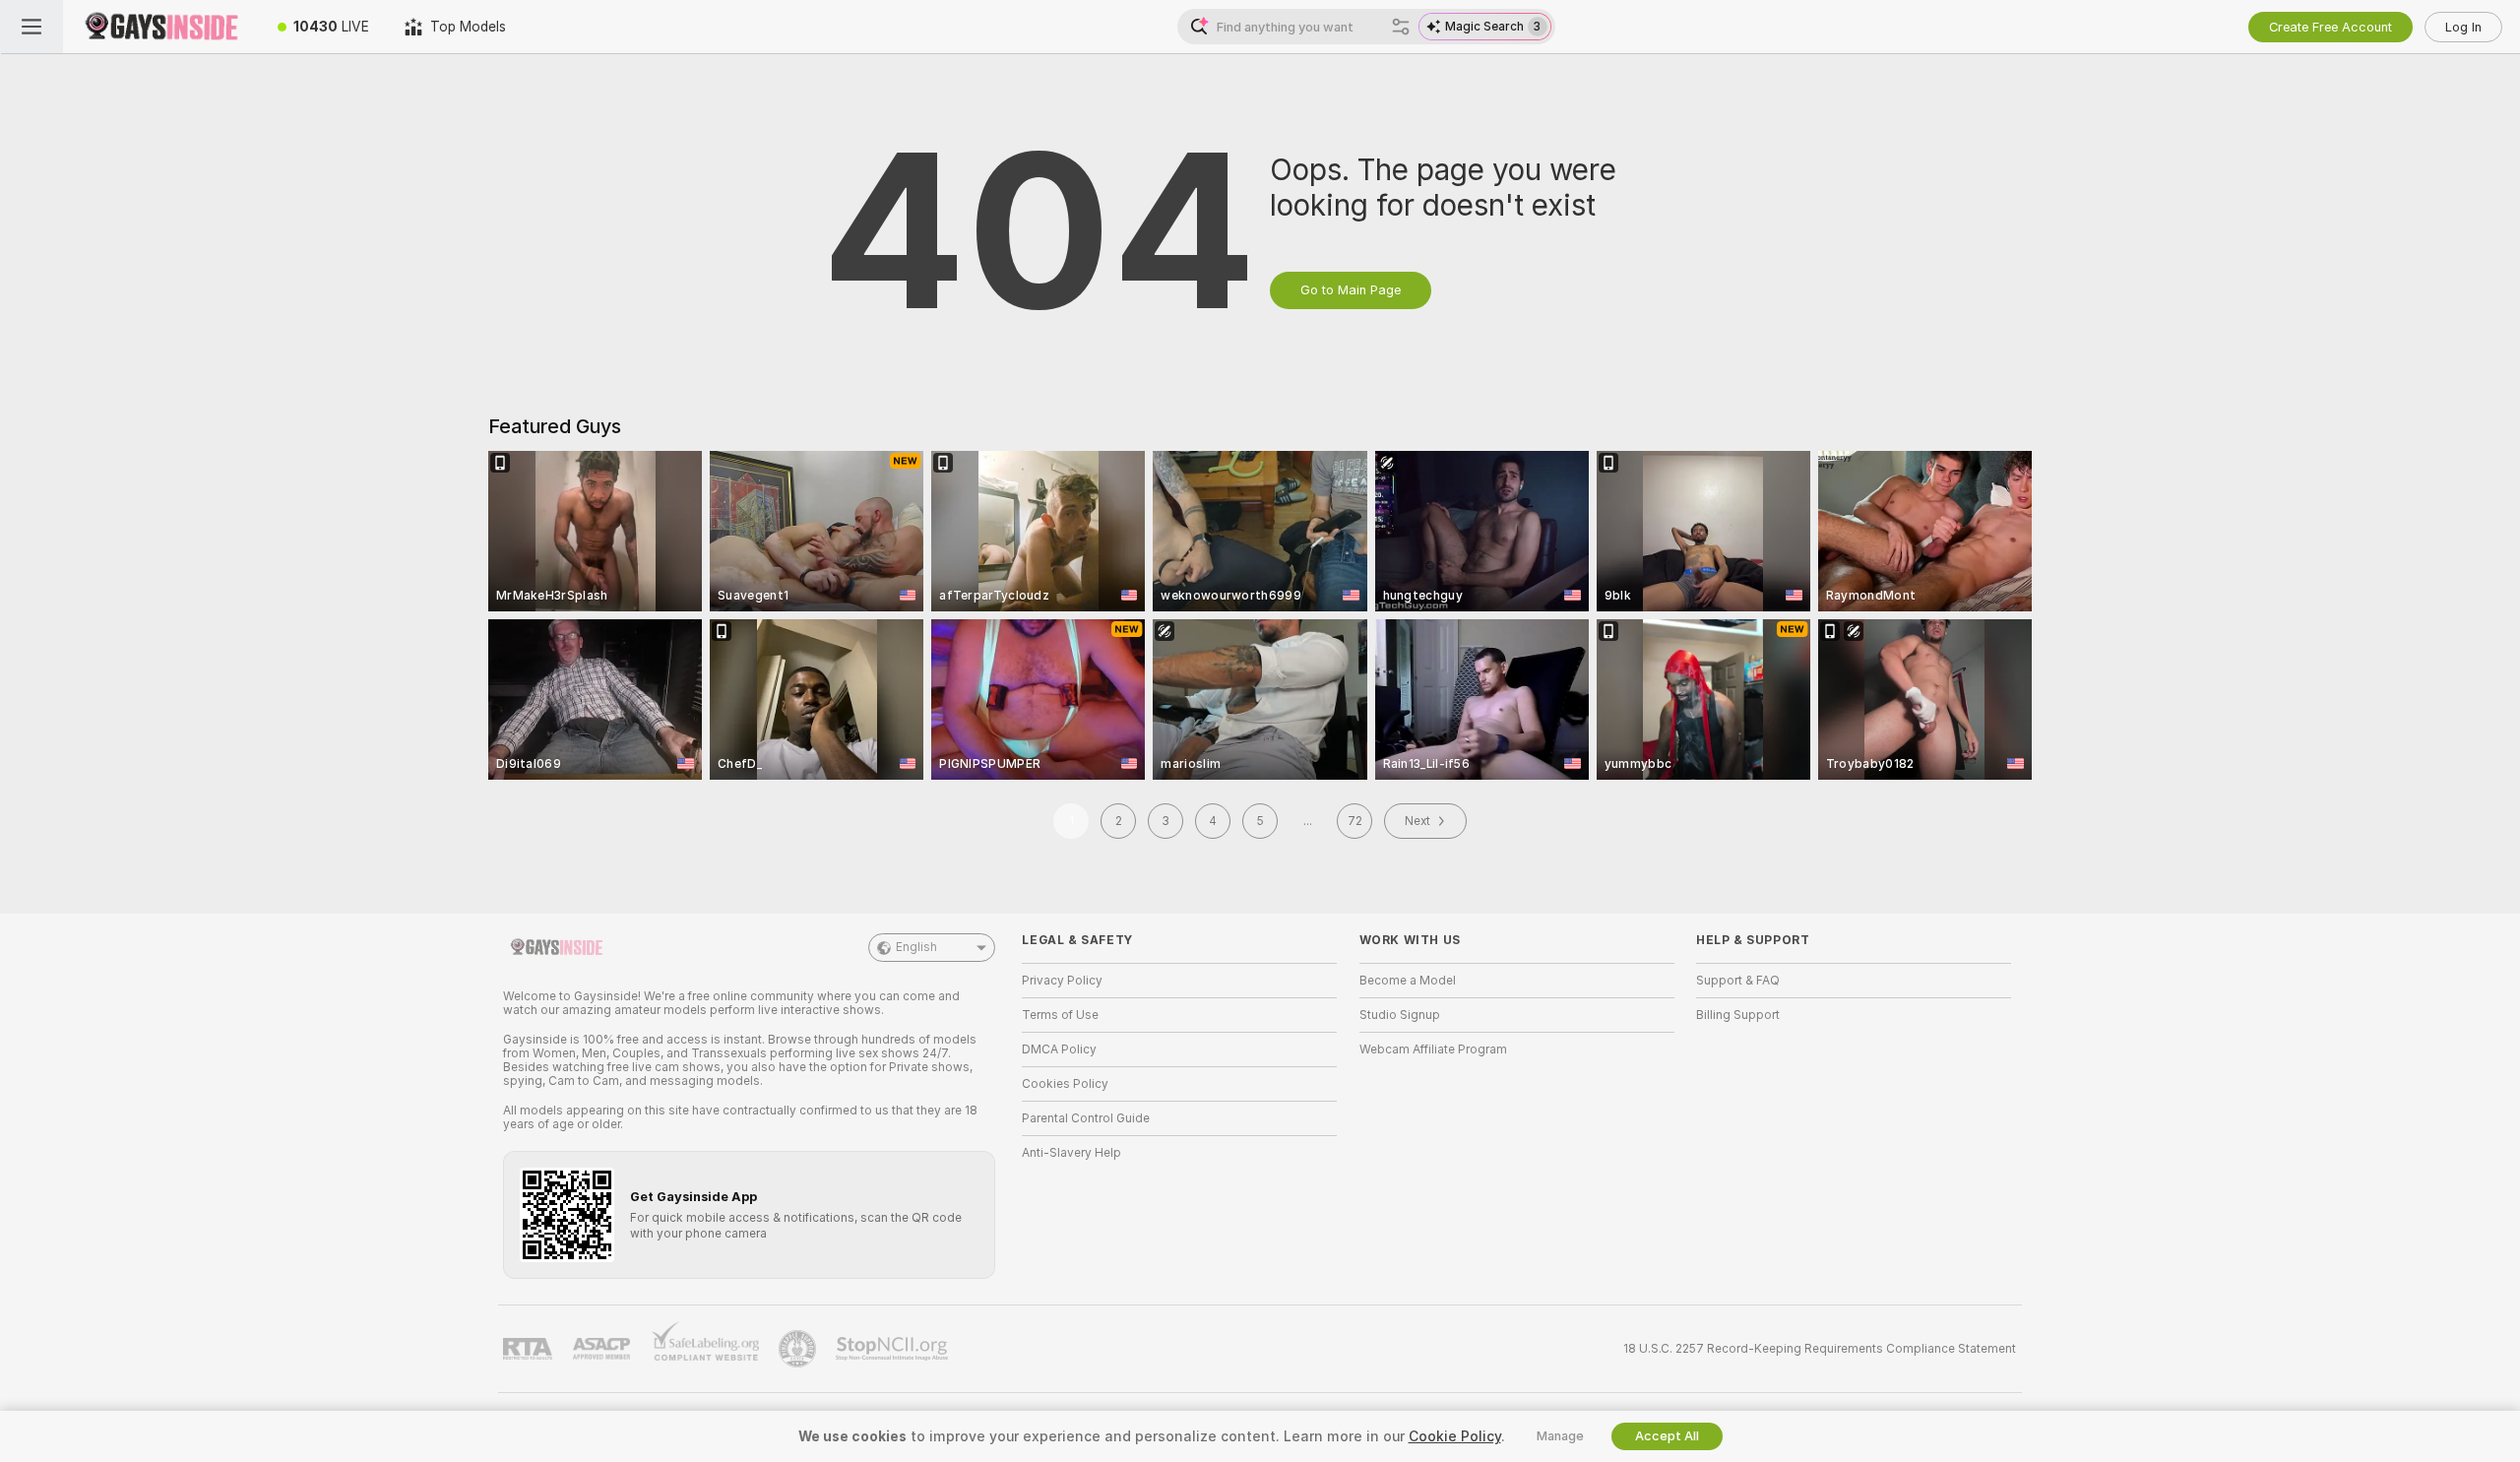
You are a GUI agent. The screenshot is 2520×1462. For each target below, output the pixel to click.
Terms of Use (1060, 1015)
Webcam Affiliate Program (1433, 1049)
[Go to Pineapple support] (799, 1349)
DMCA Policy (1059, 1049)
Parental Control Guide (1086, 1118)
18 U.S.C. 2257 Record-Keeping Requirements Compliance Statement (1820, 1349)
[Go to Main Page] (161, 27)
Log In (2463, 27)
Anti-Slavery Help (1071, 1153)
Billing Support (1738, 1015)
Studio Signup (1400, 1015)
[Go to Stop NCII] (894, 1349)
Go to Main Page (1351, 290)
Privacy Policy (1062, 981)
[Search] (1401, 27)
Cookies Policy (1065, 1084)
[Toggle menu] (31, 27)
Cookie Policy (1455, 1436)
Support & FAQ (1738, 981)
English (916, 947)
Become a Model (1408, 981)
